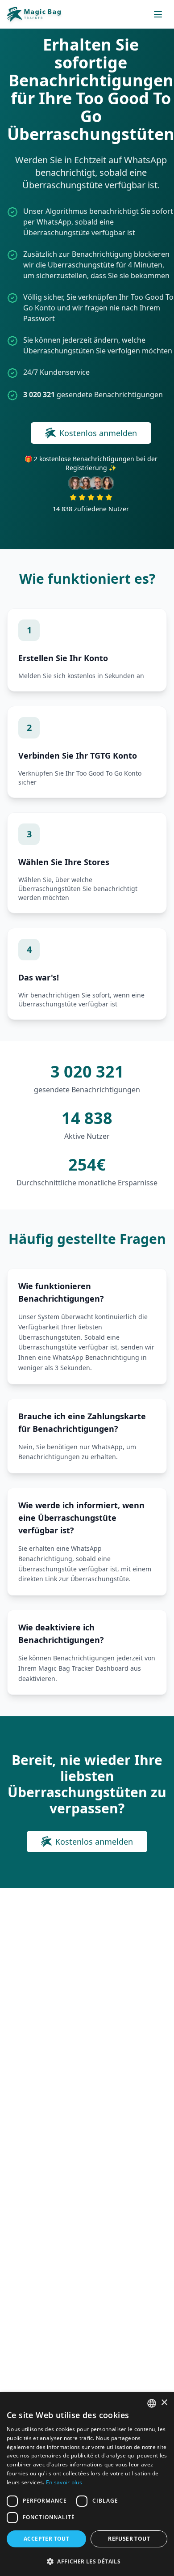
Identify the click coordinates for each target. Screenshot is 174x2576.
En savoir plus (64, 2482)
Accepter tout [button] (46, 2539)
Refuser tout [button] (129, 2539)
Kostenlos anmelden (98, 433)
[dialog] (87, 2484)
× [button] (164, 2403)
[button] (87, 2561)
